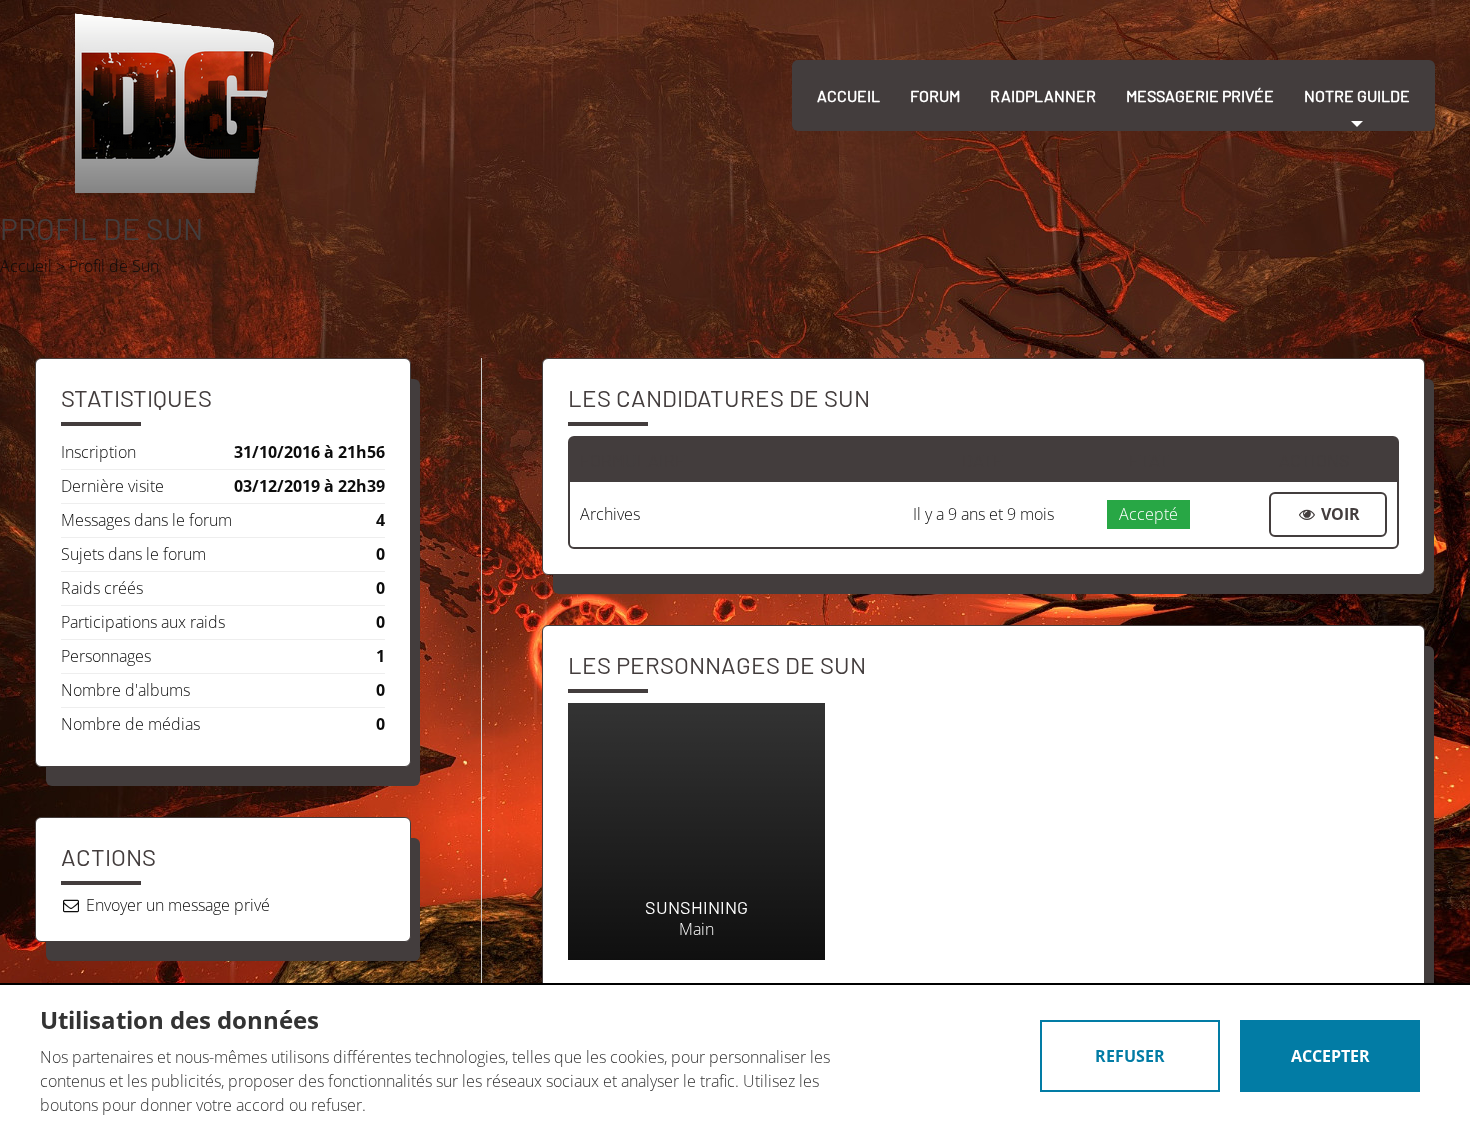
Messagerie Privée (1200, 95)
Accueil (848, 95)
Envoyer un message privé (176, 905)
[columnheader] (735, 460)
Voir (1338, 514)
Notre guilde (1357, 95)
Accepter (1330, 1056)
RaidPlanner (1043, 95)
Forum (935, 95)
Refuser (1130, 1056)
